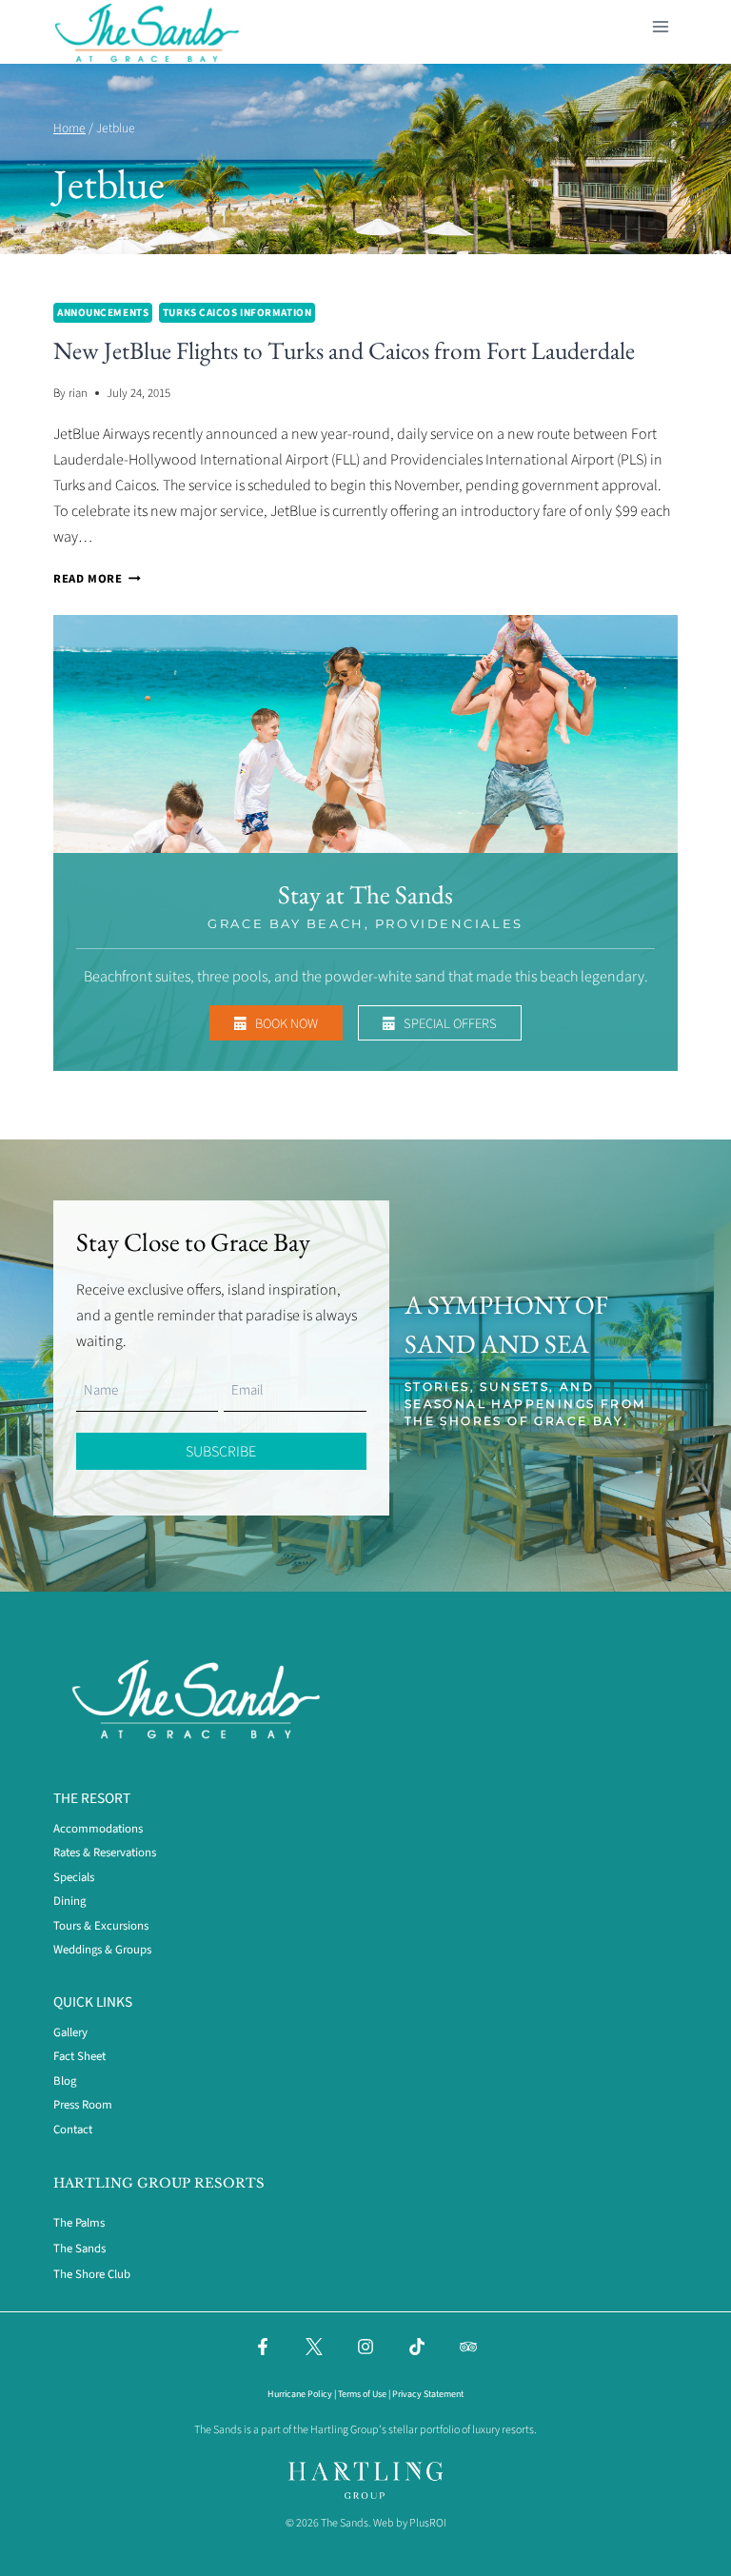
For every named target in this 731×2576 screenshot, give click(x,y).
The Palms (79, 2223)
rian (78, 393)
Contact (73, 2130)
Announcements (103, 313)
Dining (69, 1901)
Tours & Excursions (101, 1926)
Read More (97, 579)
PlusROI (428, 2523)
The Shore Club (92, 2274)
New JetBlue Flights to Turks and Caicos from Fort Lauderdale (344, 350)
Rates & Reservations (105, 1853)
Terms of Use (362, 2394)
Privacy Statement (428, 2394)
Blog (65, 2081)
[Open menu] (660, 23)
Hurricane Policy (300, 2394)
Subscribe (221, 1452)
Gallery (70, 2032)
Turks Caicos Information (237, 313)
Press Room (83, 2105)
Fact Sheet (79, 2056)
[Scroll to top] (667, 2550)
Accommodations (98, 1829)
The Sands (79, 2249)
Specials (74, 1877)
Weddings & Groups (102, 1950)
